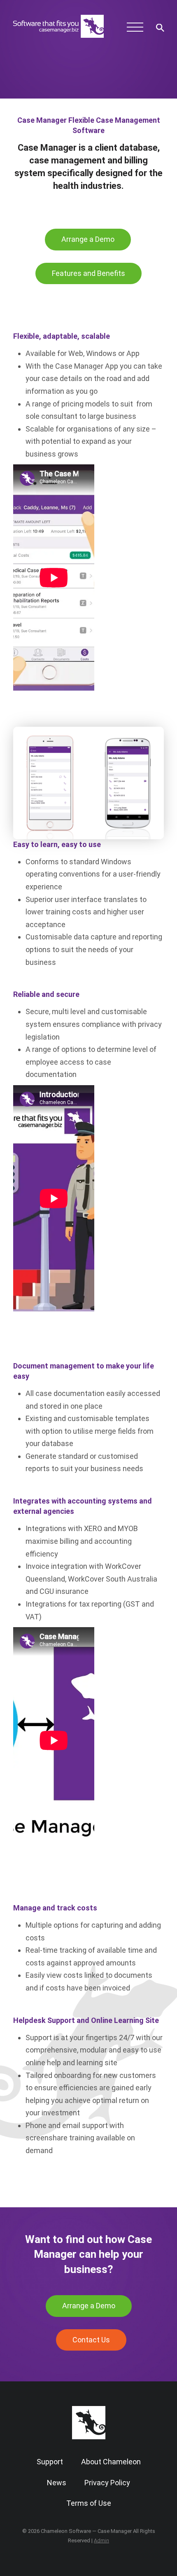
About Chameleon (111, 2462)
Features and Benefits (88, 273)
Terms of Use (89, 2503)
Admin (101, 2540)
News (57, 2483)
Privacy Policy (107, 2483)
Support (50, 2462)
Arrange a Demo (88, 239)
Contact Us (91, 2340)
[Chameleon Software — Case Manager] (58, 39)
